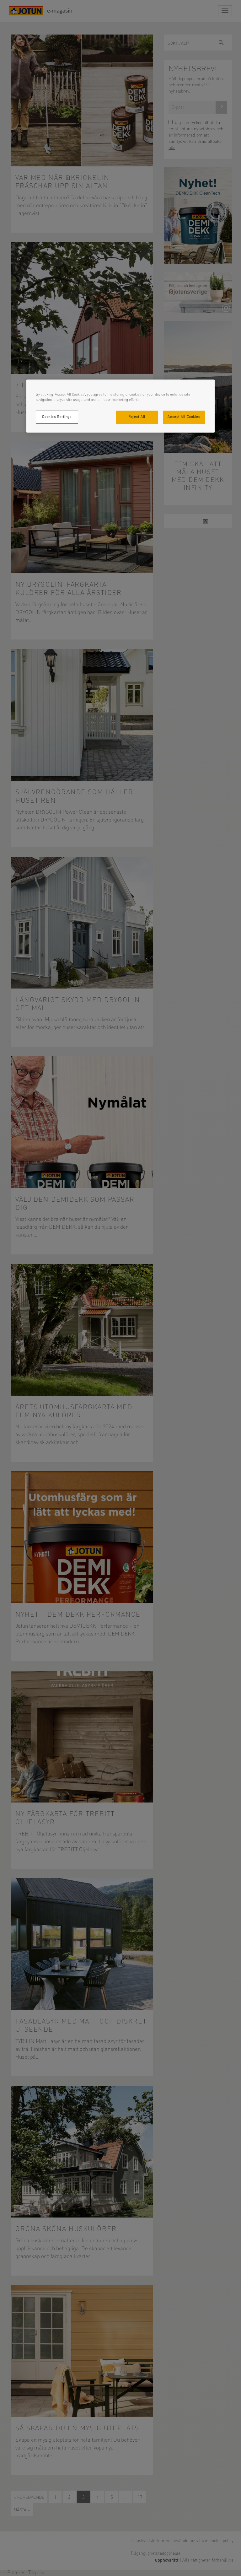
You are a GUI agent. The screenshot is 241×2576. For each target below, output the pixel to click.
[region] (120, 406)
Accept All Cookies (184, 417)
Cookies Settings (57, 417)
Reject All (137, 417)
